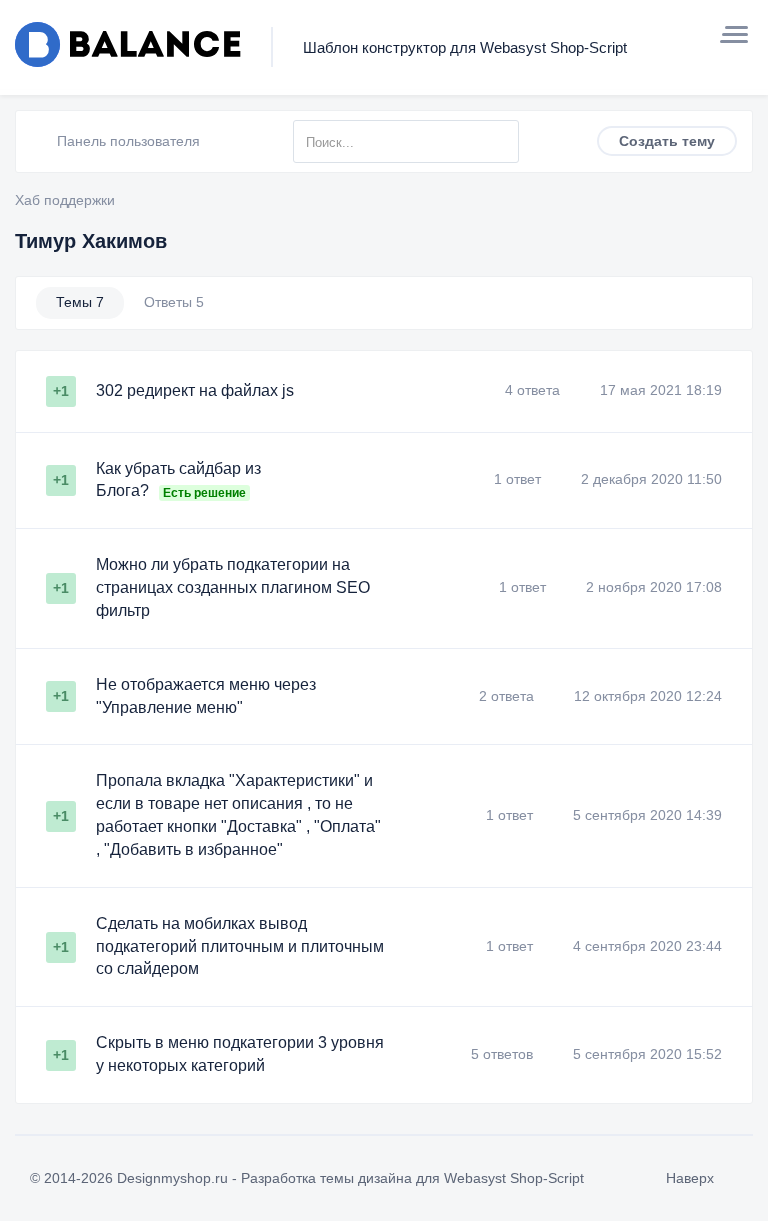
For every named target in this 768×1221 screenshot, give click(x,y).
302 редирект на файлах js (195, 390)
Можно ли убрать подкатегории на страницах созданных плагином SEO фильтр (233, 587)
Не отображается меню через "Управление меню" (206, 696)
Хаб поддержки (65, 200)
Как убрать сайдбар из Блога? (178, 480)
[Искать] (503, 141)
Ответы (174, 302)
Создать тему (667, 141)
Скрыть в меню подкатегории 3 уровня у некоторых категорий (240, 1054)
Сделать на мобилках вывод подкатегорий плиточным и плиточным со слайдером (240, 946)
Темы (80, 302)
